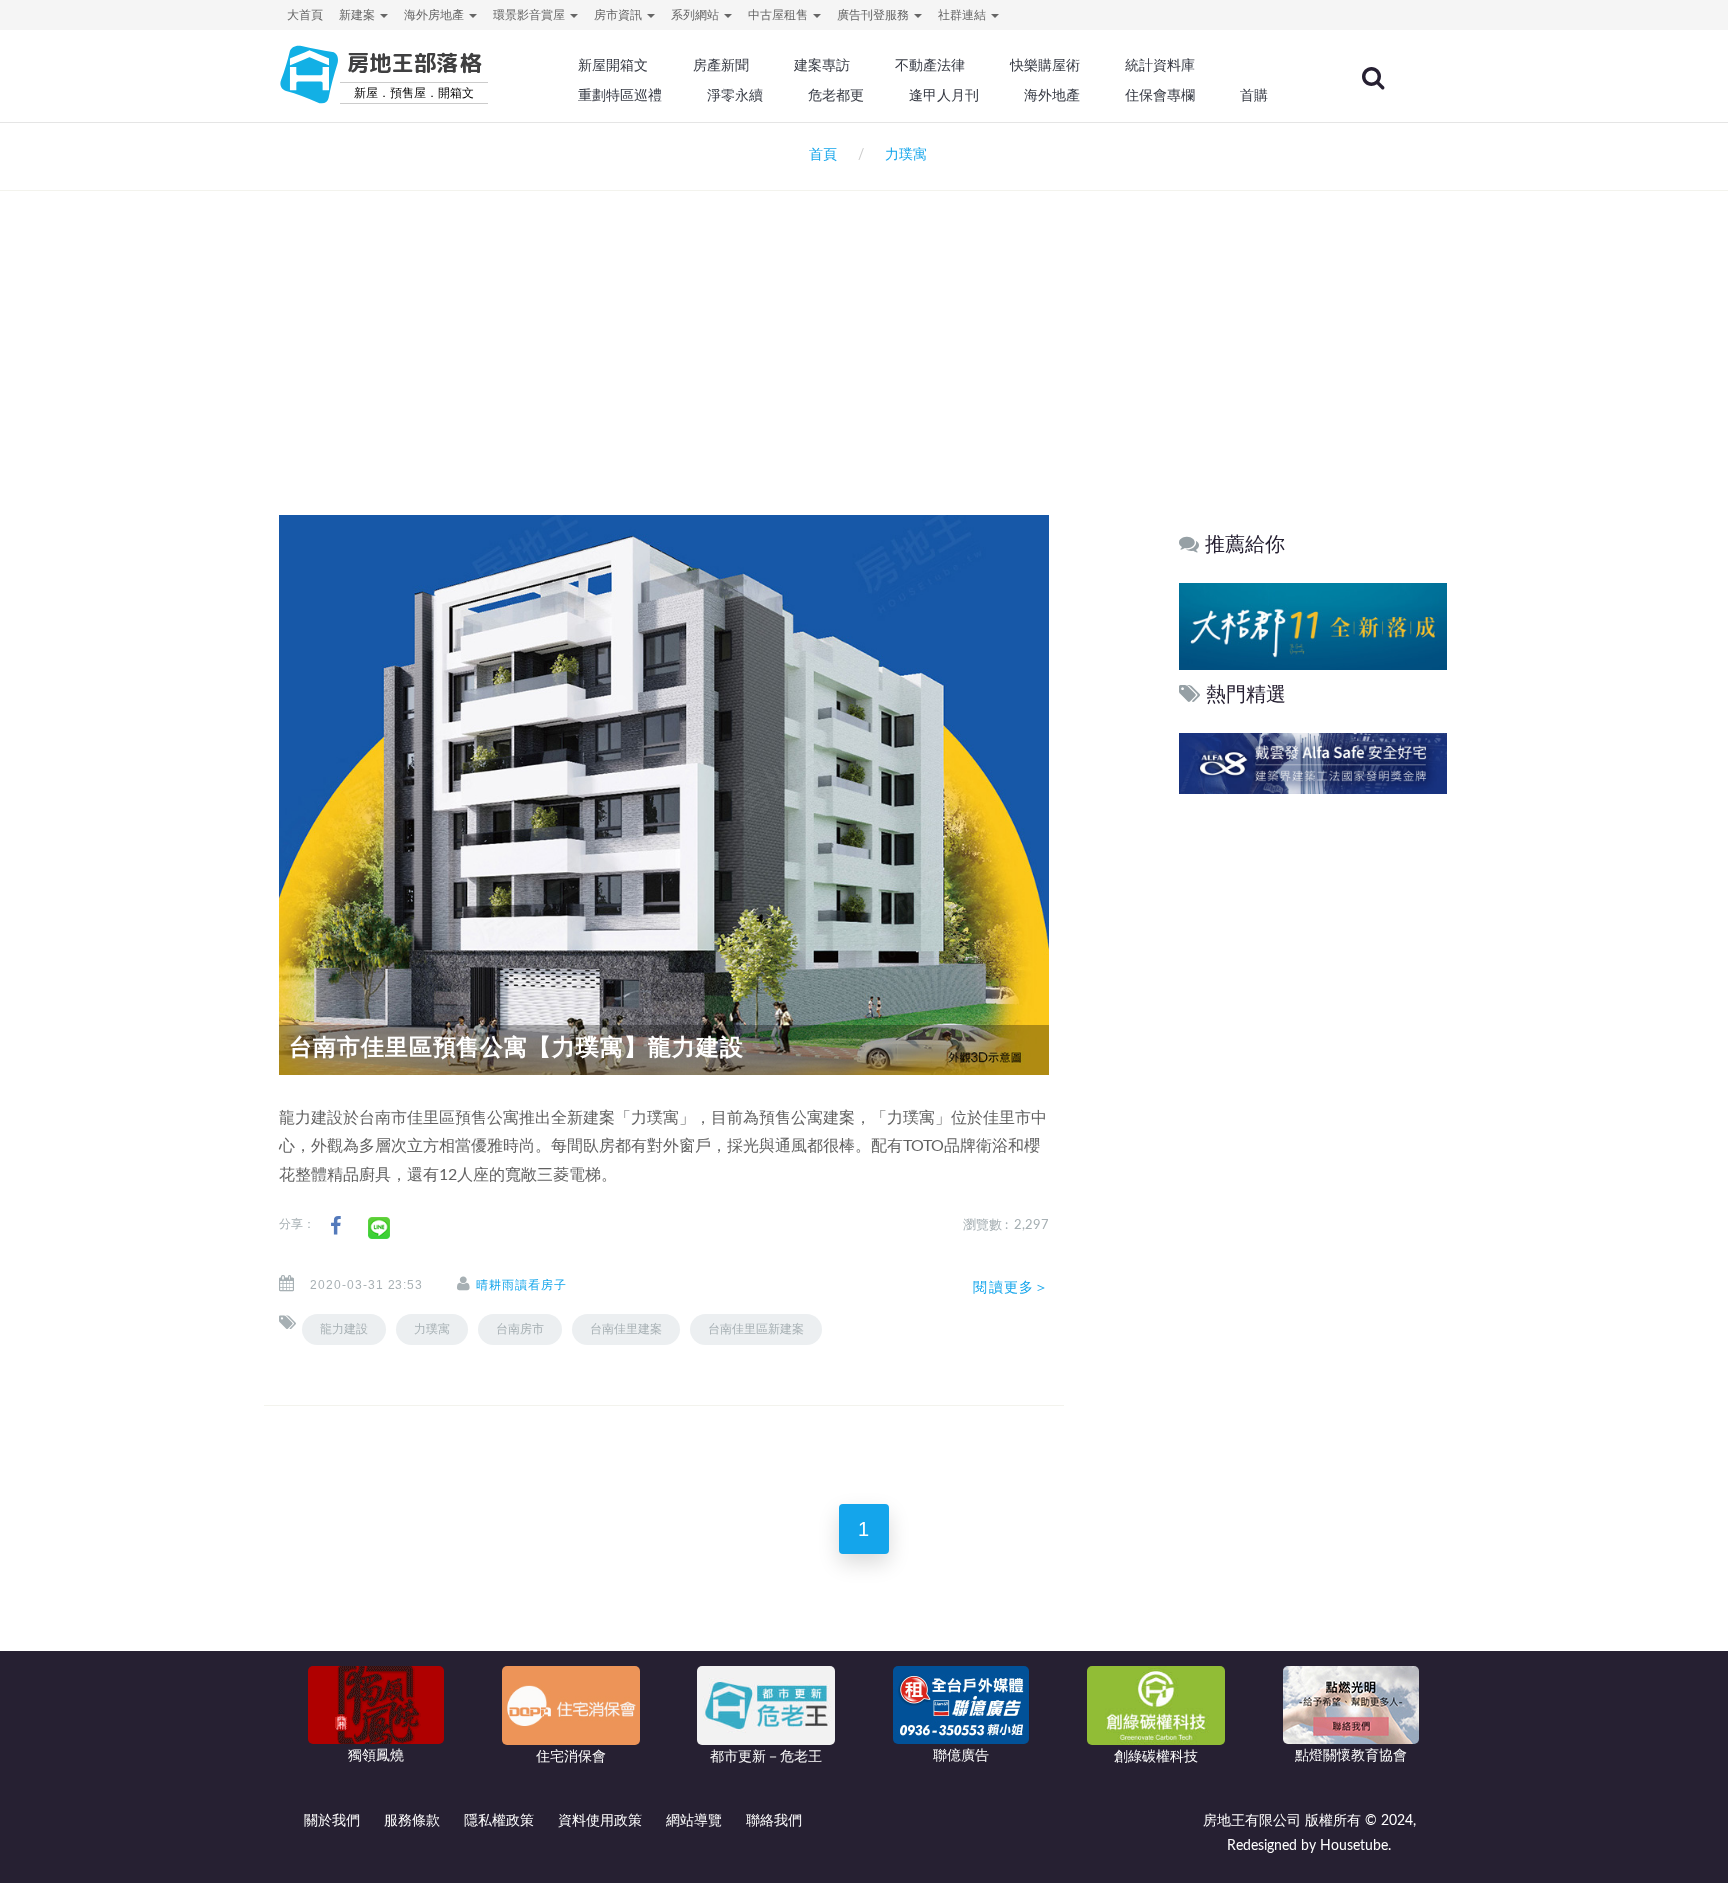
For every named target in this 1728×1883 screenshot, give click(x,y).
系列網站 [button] (696, 15)
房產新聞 (721, 65)
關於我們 (332, 1821)
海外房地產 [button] (435, 15)
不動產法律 (930, 65)
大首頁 (305, 15)
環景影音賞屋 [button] (530, 15)
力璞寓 (432, 1329)
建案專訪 (822, 65)
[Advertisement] (864, 326)
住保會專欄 (1160, 95)
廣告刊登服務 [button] (874, 15)
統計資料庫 (1160, 65)
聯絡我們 (774, 1821)
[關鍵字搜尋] (1373, 78)
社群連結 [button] (963, 15)
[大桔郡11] (1313, 625)
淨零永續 (735, 95)
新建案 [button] (358, 15)
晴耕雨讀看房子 (521, 1285)
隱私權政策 (499, 1821)
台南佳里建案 (626, 1329)
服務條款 (412, 1821)
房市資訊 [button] (619, 15)
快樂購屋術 (1045, 65)
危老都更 (836, 95)
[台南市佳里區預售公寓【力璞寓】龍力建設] (664, 794)
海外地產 (1052, 95)
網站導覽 (694, 1821)
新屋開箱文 (613, 65)
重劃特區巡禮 (620, 95)
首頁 (819, 155)
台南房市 (520, 1329)
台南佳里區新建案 (756, 1329)
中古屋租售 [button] (779, 15)
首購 (1254, 95)
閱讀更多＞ (1011, 1287)
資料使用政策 (600, 1821)
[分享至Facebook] (335, 1226)
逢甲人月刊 (944, 95)
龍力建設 (344, 1329)
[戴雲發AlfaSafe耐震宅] (1313, 763)
